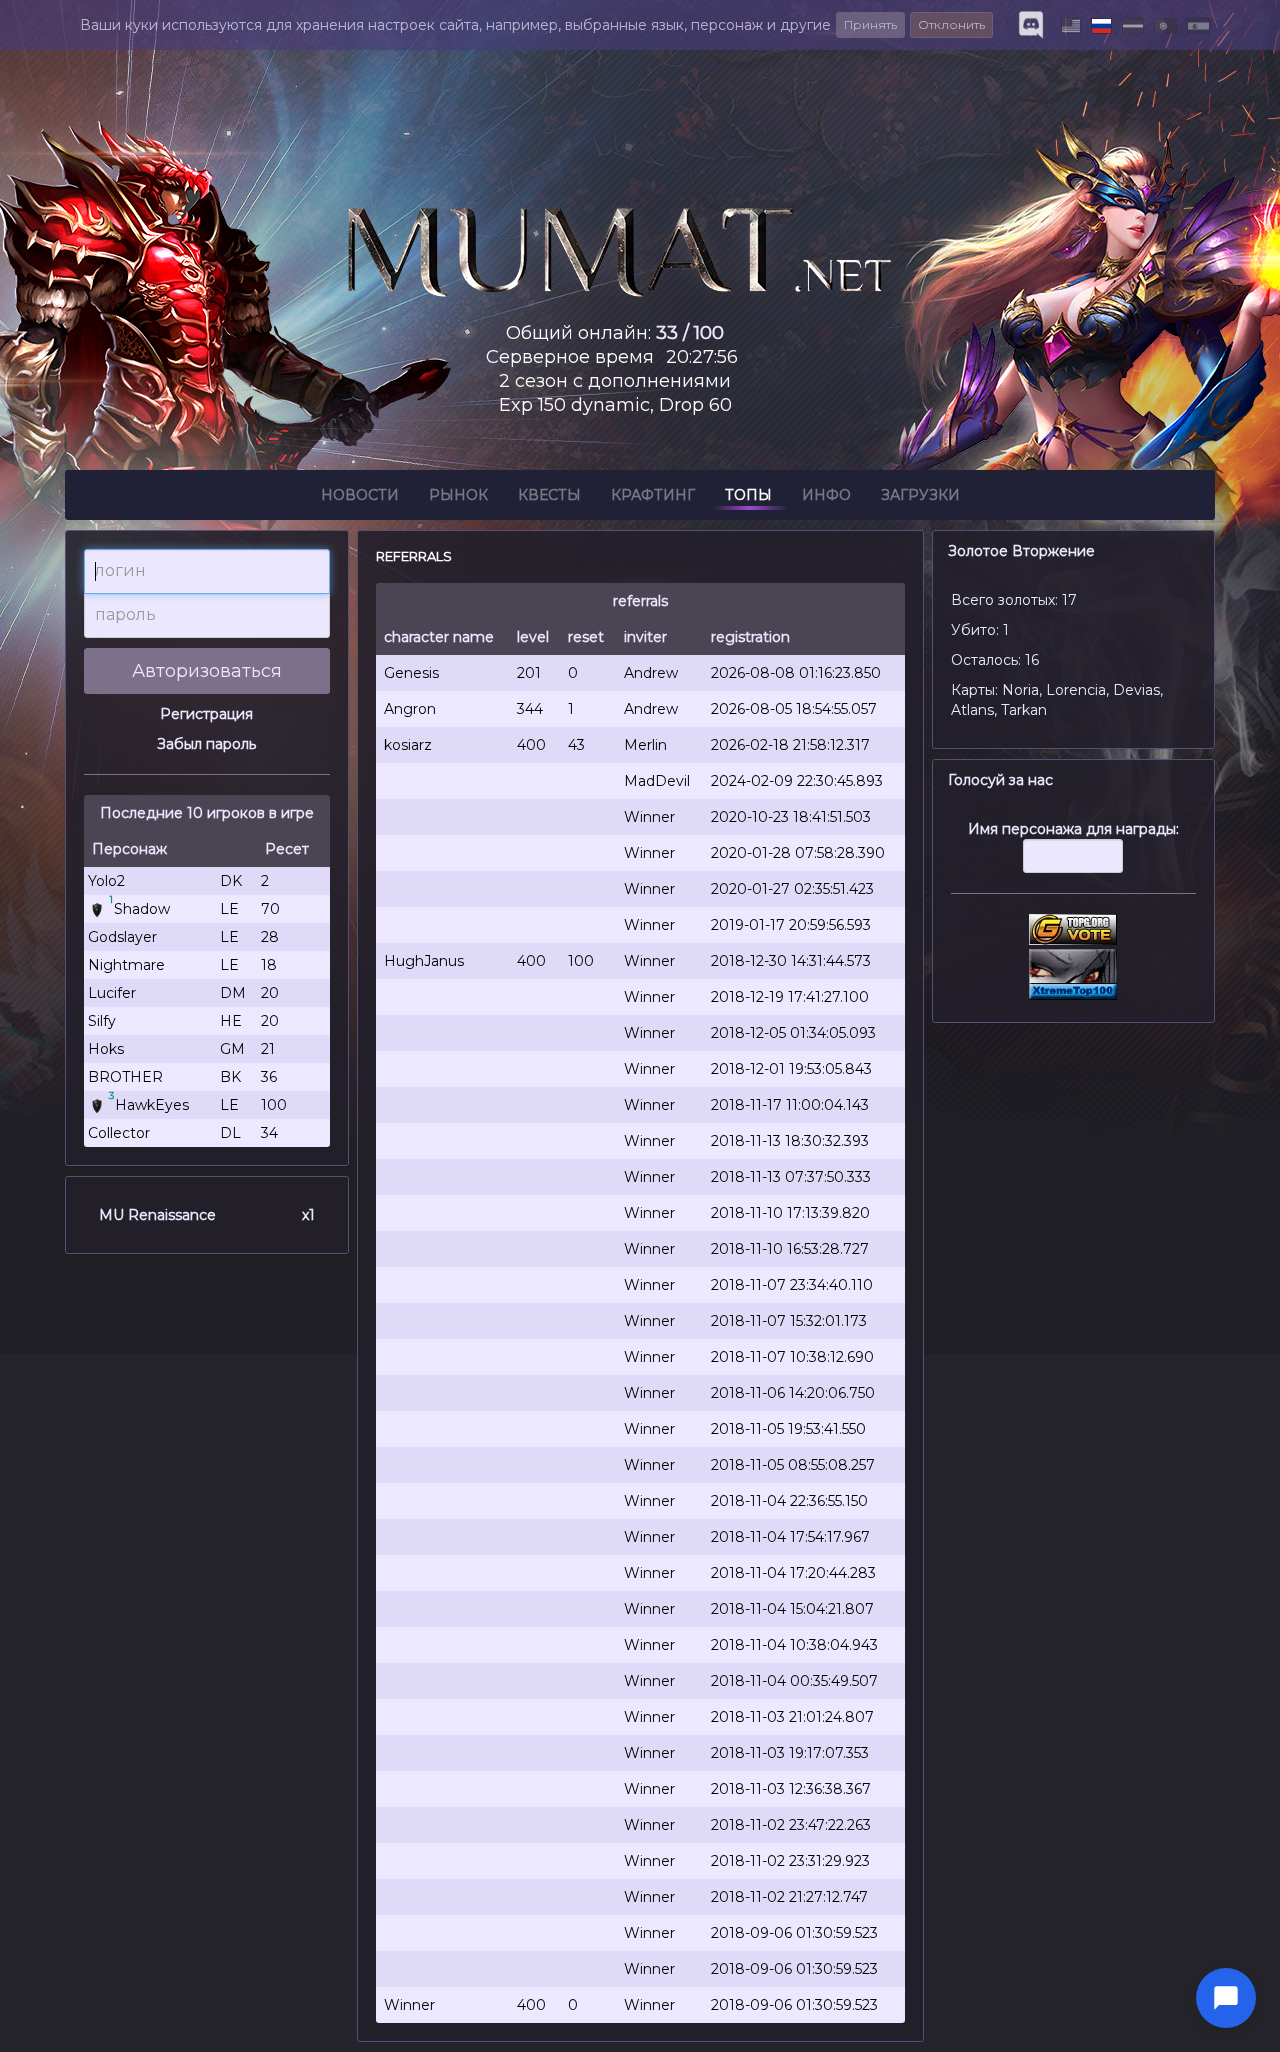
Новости (360, 495)
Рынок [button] (458, 495)
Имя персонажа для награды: (1073, 829)
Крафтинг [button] (653, 495)
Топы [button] (748, 495)
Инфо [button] (826, 495)
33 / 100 (690, 333)
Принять (870, 24)
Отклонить (951, 24)
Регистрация (206, 714)
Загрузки (920, 495)
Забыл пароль (206, 744)
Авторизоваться (207, 671)
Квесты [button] (549, 495)
